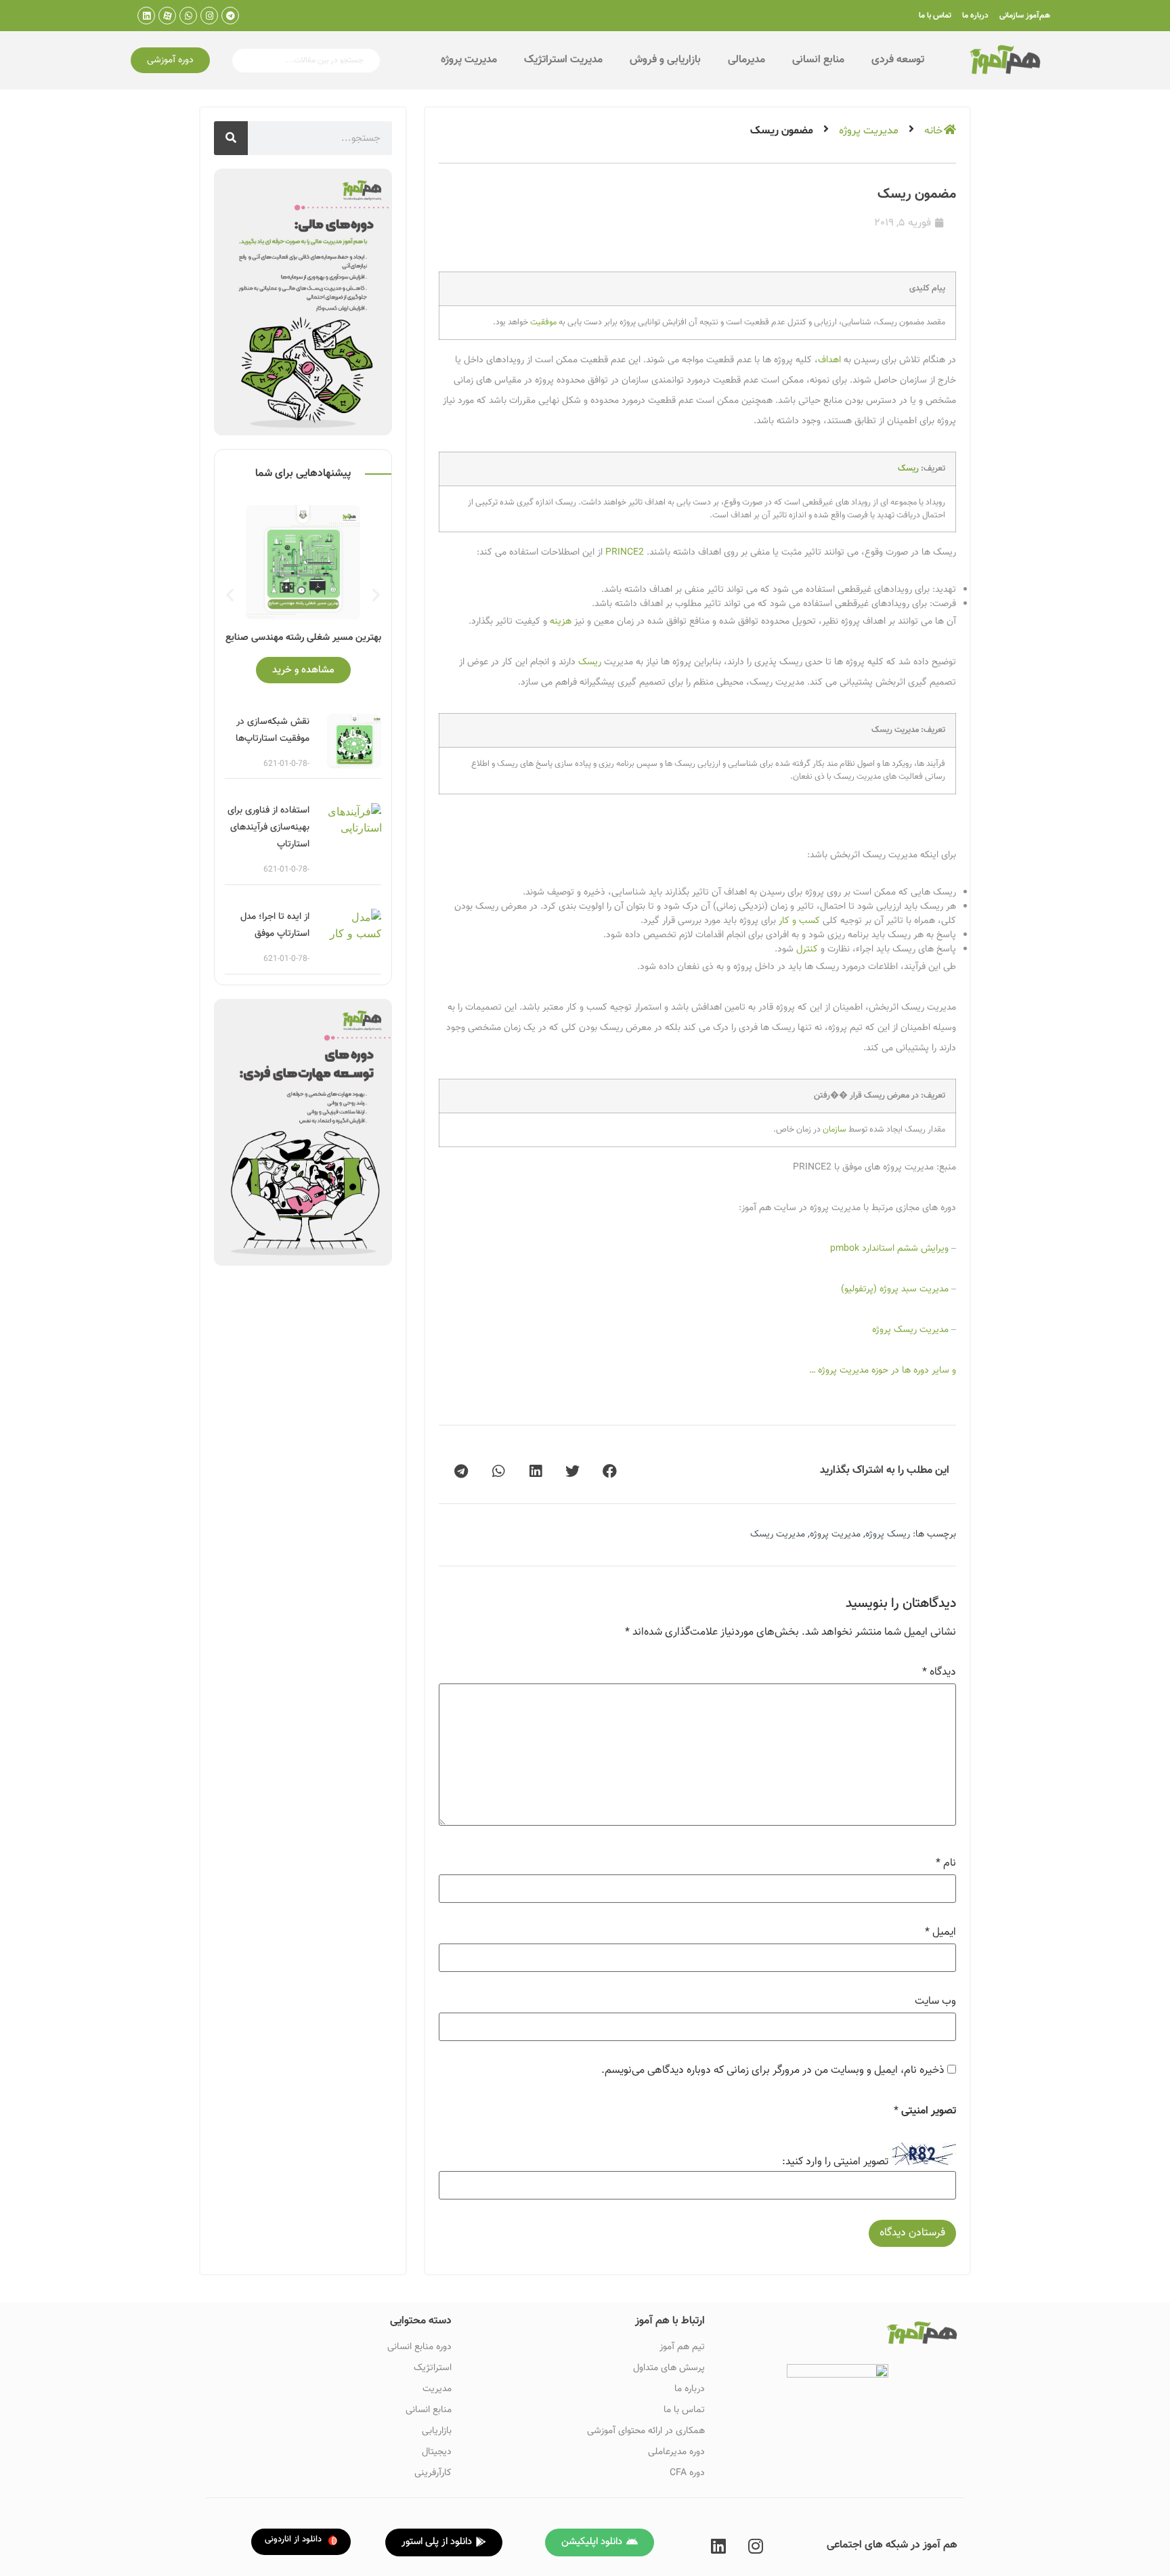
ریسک (908, 469)
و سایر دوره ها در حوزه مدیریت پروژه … (883, 1371)
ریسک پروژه (888, 1534)
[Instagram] (209, 16)
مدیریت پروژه (469, 60)
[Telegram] (230, 16)
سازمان (835, 1130)
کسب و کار (799, 921)
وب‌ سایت (935, 2002)
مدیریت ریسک (778, 1534)
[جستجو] (231, 138)
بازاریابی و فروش (665, 60)
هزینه (561, 622)
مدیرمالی (746, 60)
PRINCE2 (625, 553)
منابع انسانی (818, 60)
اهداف (829, 360)
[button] (170, 60)
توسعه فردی (898, 60)
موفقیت (543, 322)
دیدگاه (939, 1673)
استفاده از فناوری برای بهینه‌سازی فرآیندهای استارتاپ (268, 828)
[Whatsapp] (188, 16)
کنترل (807, 949)
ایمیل (940, 1933)
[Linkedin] (146, 16)
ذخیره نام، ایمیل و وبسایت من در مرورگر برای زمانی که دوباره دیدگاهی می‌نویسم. (773, 2071)
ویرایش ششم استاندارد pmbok (889, 1249)
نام (946, 1864)
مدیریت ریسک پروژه (910, 1330)
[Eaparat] (167, 16)
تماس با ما (935, 16)
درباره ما (975, 16)
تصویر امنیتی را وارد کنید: (835, 2162)
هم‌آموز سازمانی (1025, 16)
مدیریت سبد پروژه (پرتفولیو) (895, 1289)
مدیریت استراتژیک (563, 60)
